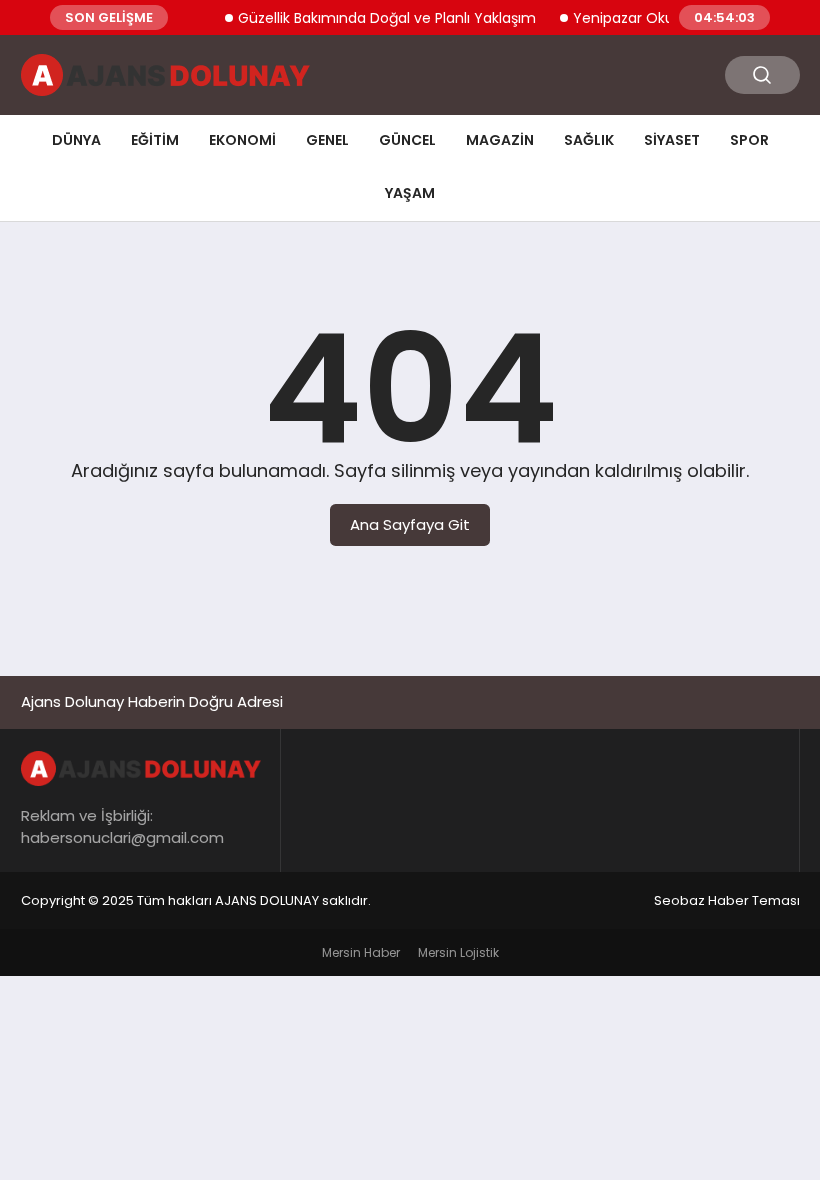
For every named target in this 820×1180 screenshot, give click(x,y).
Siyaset (672, 140)
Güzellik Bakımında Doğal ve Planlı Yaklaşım (379, 18)
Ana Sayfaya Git (410, 524)
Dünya (76, 140)
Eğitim (155, 140)
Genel (327, 140)
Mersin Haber (361, 952)
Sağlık (589, 140)
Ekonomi (242, 140)
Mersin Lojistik (458, 952)
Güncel (407, 140)
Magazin (500, 140)
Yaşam (410, 193)
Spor (749, 140)
